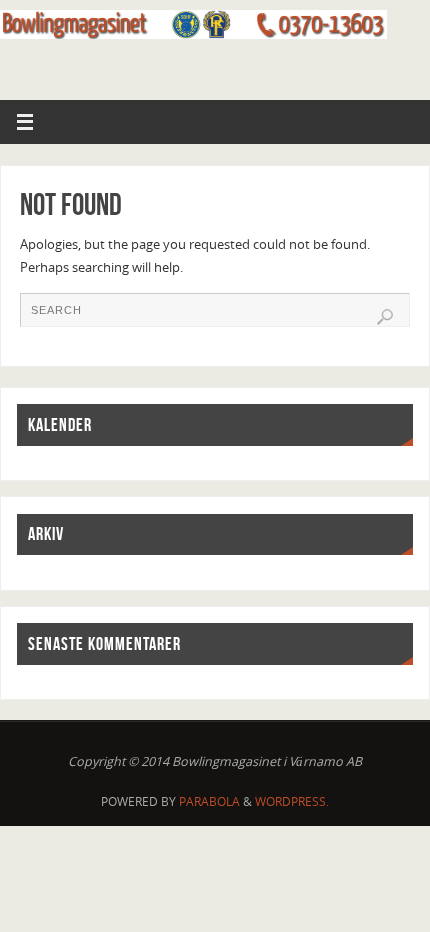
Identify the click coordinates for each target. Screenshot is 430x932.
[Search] (385, 317)
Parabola (209, 801)
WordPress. (292, 801)
